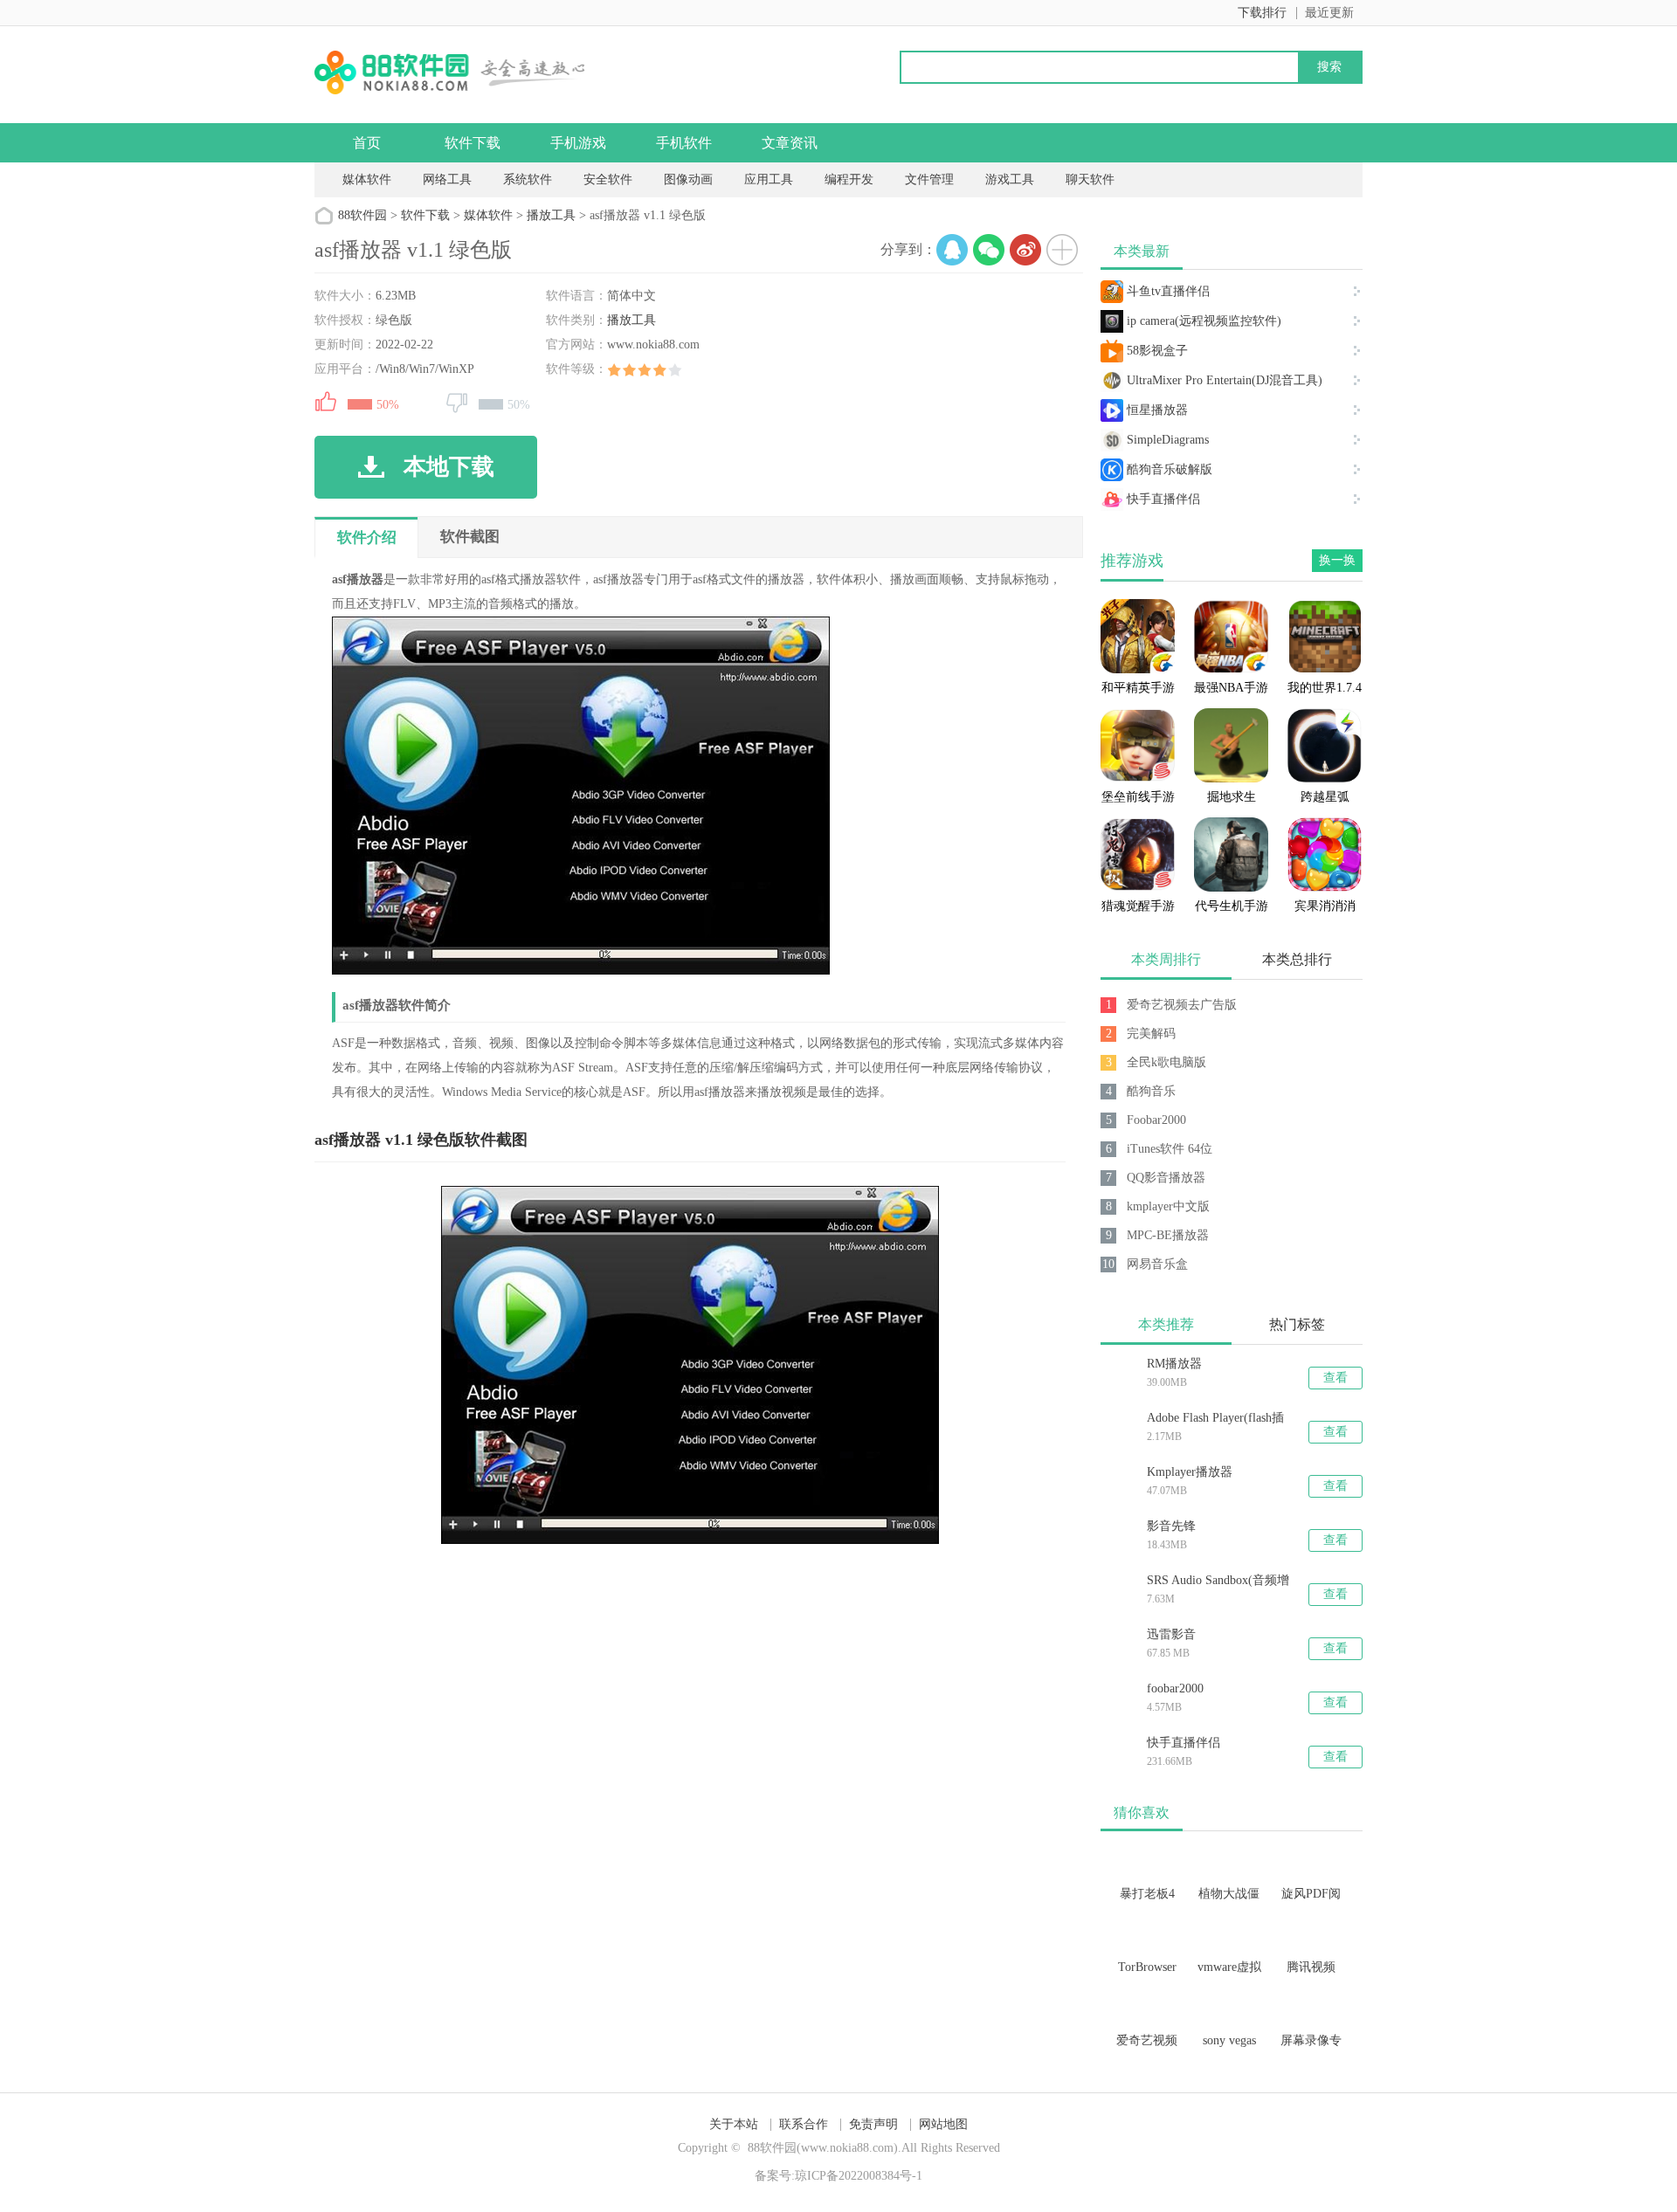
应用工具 (769, 179)
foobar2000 (1175, 1688)
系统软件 (528, 179)
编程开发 (849, 179)
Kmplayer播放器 (1190, 1472)
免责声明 (873, 2124)
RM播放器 (1174, 1364)
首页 (367, 143)
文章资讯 (790, 143)
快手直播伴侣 (1184, 1743)
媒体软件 (367, 179)
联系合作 (804, 2124)
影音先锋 (1171, 1526)
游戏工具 (1010, 179)
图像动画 (688, 179)
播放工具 (551, 215)
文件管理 (931, 179)
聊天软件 (1090, 179)
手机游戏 (578, 143)
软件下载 (473, 143)
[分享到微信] (989, 250)
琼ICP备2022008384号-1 (859, 2176)
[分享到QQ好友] (952, 250)
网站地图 (943, 2124)
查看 (1335, 1378)
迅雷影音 (1171, 1634)
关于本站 (734, 2124)
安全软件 (608, 179)
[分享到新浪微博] (1025, 250)
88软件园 (362, 215)
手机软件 (684, 143)
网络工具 (447, 179)
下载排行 (1262, 13)
